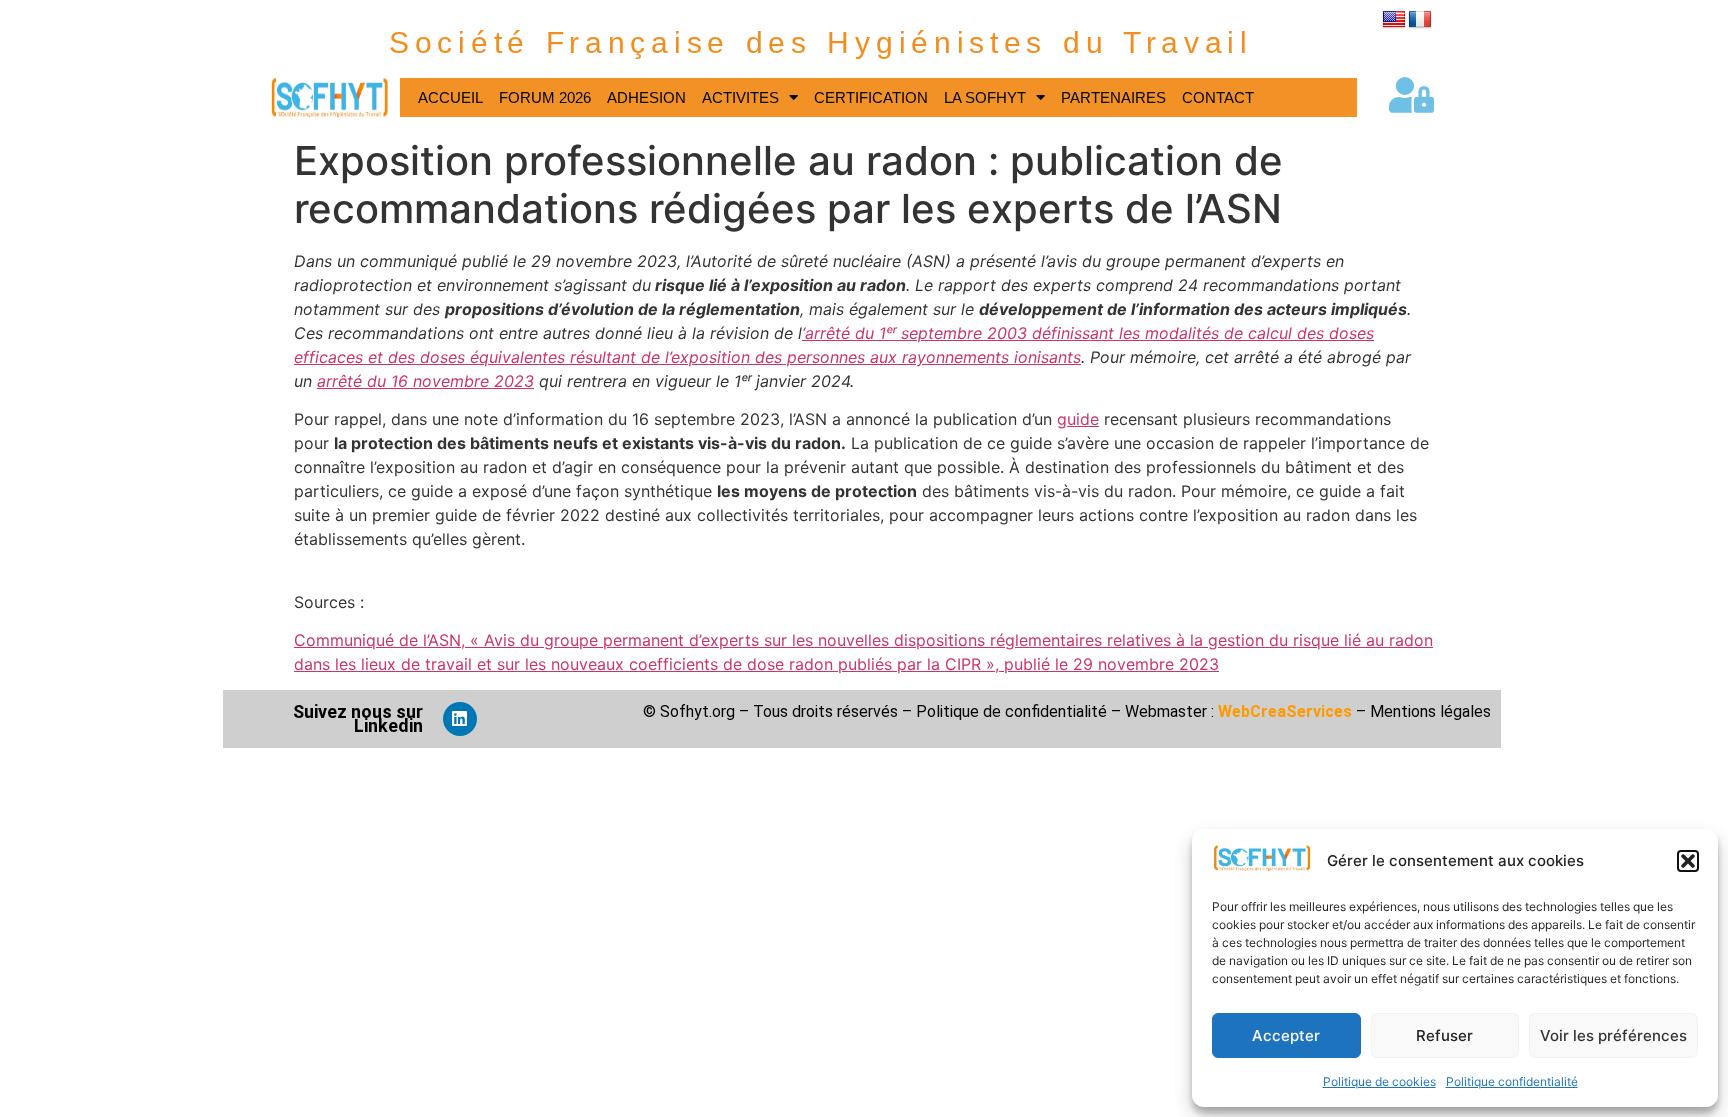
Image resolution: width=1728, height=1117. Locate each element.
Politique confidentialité (1512, 1081)
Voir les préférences (1613, 1035)
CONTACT (1218, 97)
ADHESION (646, 97)
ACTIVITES (740, 97)
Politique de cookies (1379, 1081)
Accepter (1286, 1035)
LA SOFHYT (985, 97)
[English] (1394, 20)
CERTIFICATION (871, 97)
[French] (1420, 20)
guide (1078, 419)
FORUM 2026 (545, 97)
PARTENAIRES (1113, 97)
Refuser (1444, 1035)
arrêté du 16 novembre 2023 (425, 381)
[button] (1688, 861)
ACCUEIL (450, 97)
